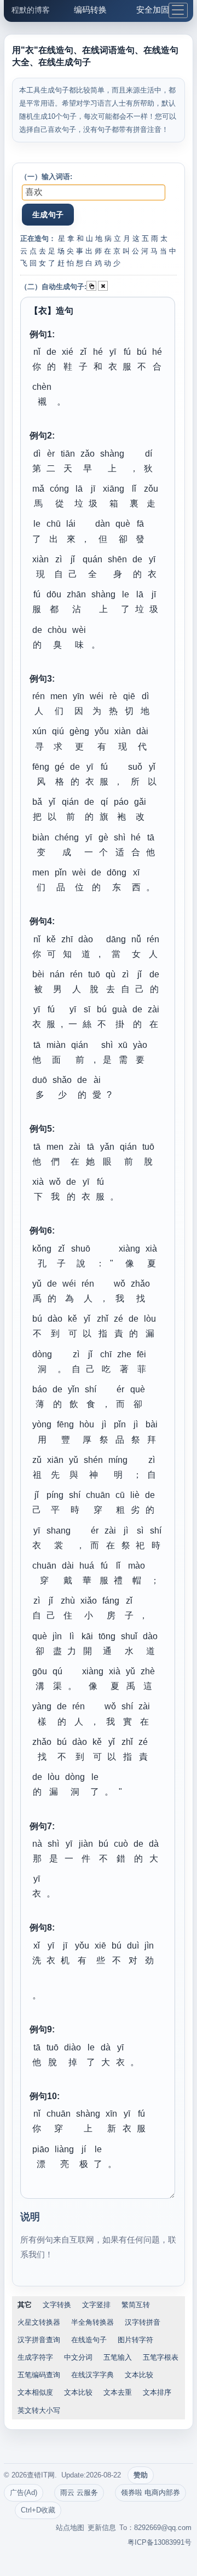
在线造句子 (89, 2340)
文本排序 (157, 2392)
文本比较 (139, 2375)
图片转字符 (135, 2340)
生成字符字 (35, 2357)
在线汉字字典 (92, 2375)
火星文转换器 (39, 2322)
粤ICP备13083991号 (160, 2542)
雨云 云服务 (79, 2493)
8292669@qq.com (163, 2528)
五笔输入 (118, 2357)
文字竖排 (96, 2305)
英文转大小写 (39, 2410)
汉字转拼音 (143, 2322)
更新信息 (102, 2528)
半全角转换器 (92, 2322)
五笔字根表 (161, 2357)
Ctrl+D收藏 (38, 2510)
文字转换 (57, 2305)
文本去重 (118, 2392)
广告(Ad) (24, 2493)
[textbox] (94, 192)
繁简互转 (136, 2305)
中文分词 (78, 2357)
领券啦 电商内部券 (150, 2493)
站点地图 (70, 2528)
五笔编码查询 (39, 2375)
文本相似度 (35, 2392)
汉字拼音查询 (39, 2340)
